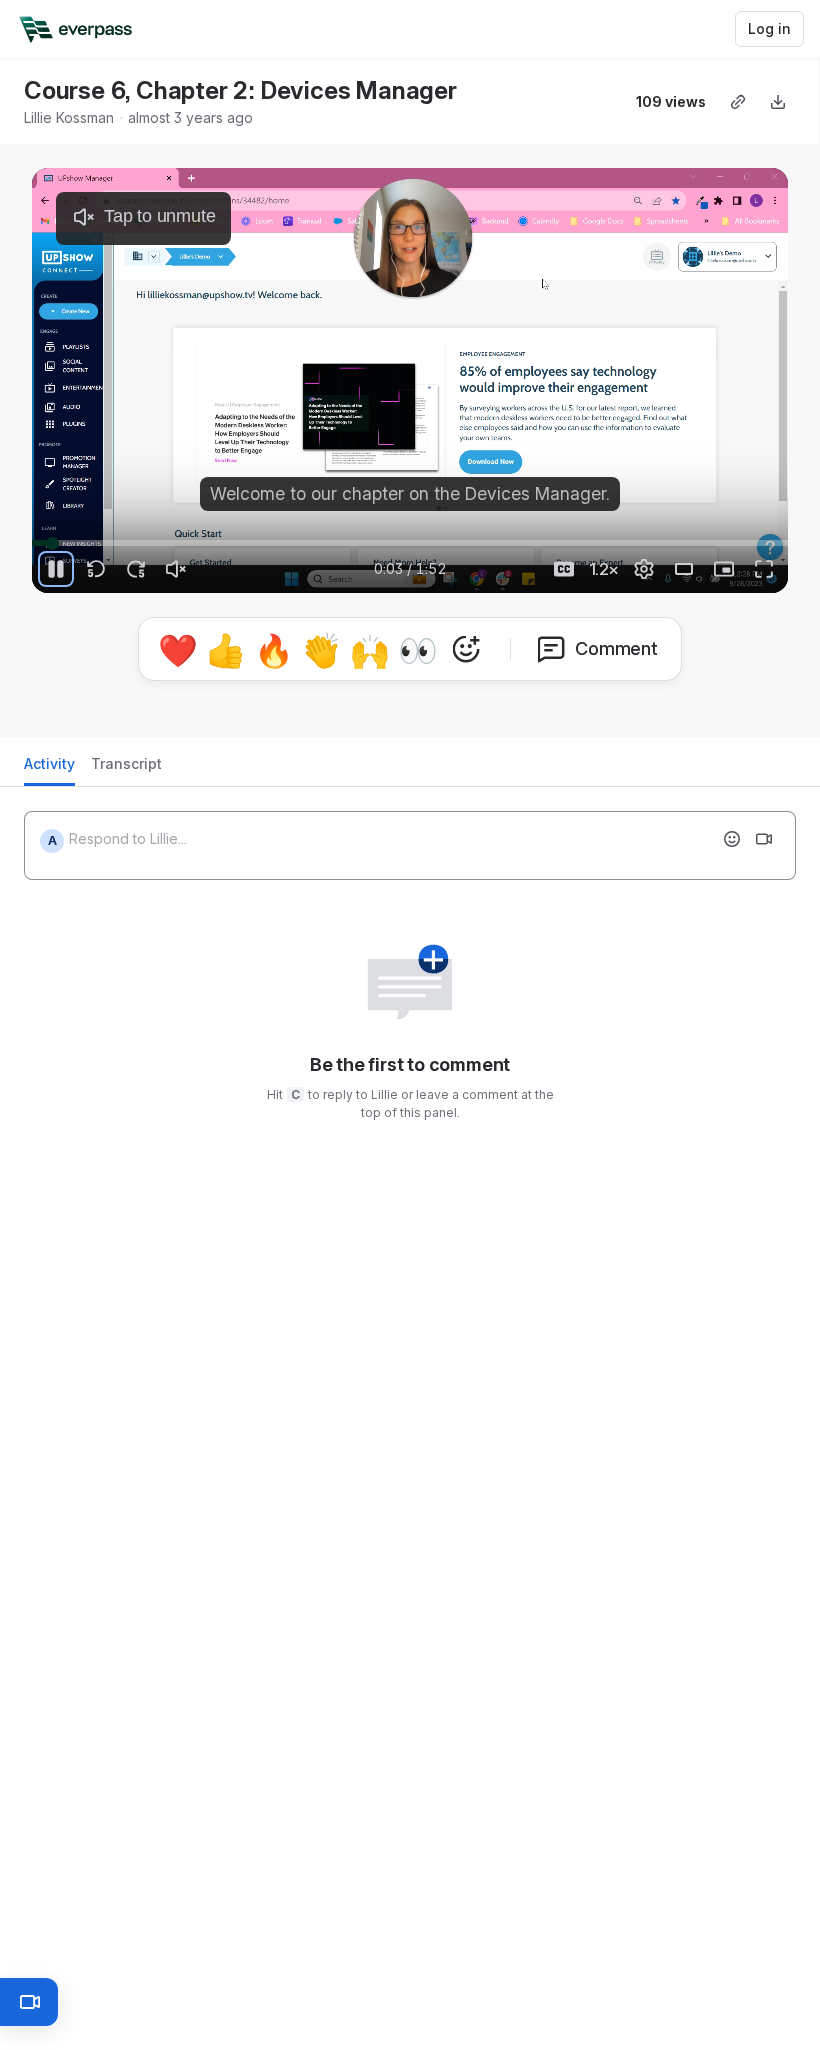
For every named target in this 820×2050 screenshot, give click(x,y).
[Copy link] (738, 102)
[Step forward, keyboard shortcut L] (136, 569)
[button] (330, 531)
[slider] (410, 543)
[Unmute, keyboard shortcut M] (176, 569)
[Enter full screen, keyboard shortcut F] (764, 569)
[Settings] (644, 569)
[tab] (49, 769)
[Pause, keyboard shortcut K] (56, 569)
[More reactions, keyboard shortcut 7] (466, 649)
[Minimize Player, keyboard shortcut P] (724, 569)
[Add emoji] (732, 839)
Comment (616, 648)
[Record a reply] (764, 839)
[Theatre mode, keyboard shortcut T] (684, 569)
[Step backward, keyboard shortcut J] (96, 569)
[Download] (778, 102)
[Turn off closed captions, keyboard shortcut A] (564, 569)
